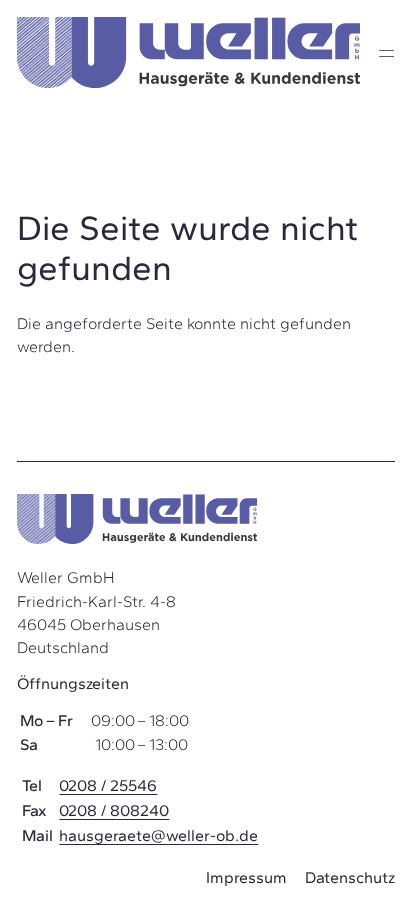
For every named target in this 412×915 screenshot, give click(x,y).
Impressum (246, 877)
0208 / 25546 (108, 785)
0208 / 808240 (114, 810)
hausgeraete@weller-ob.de (158, 835)
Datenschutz (350, 877)
